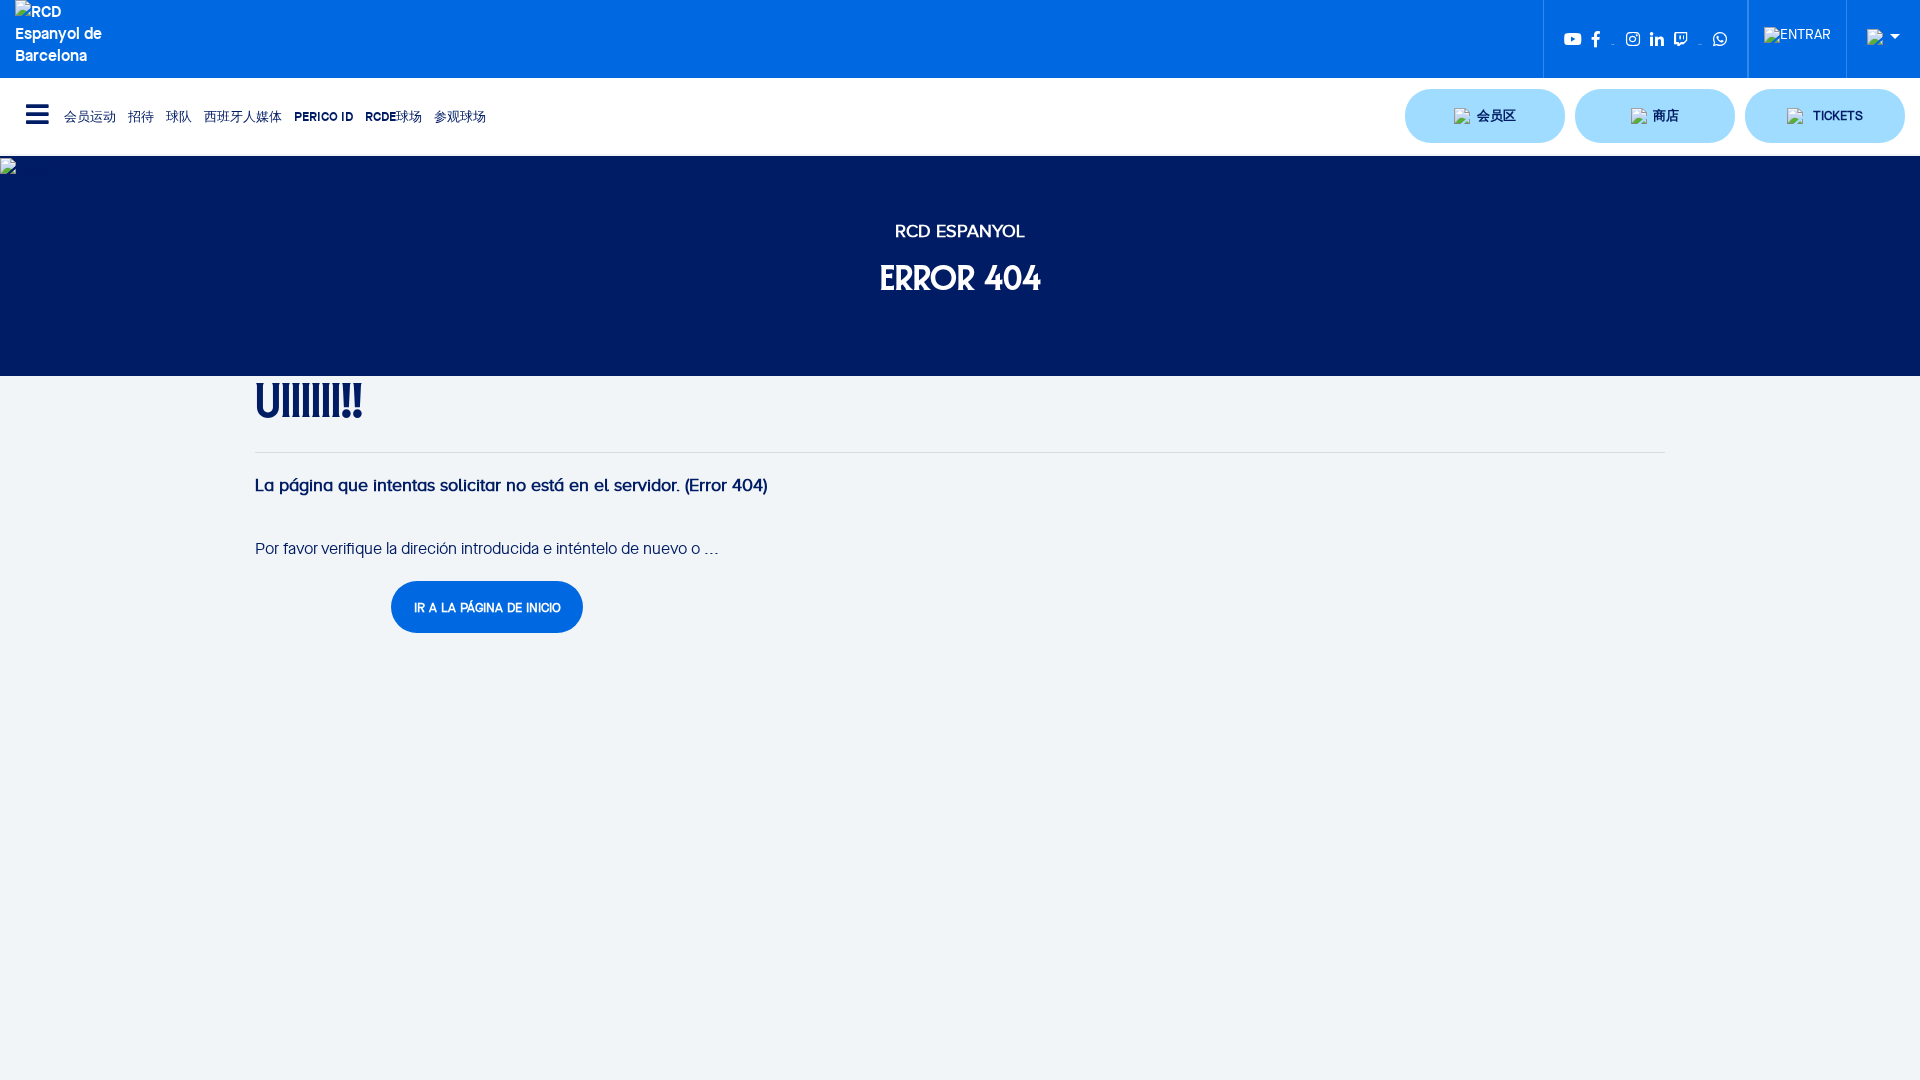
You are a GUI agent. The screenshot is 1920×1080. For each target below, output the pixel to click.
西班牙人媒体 (243, 116)
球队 (179, 116)
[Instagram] (1633, 39)
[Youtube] (1573, 39)
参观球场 (460, 116)
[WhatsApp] (1720, 39)
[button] (1485, 116)
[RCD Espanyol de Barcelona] (67, 31)
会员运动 (90, 116)
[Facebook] (1596, 39)
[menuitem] (1797, 29)
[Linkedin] (1657, 39)
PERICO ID (323, 116)
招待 (141, 116)
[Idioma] (1876, 37)
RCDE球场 (393, 116)
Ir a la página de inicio (487, 607)
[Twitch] (1681, 39)
